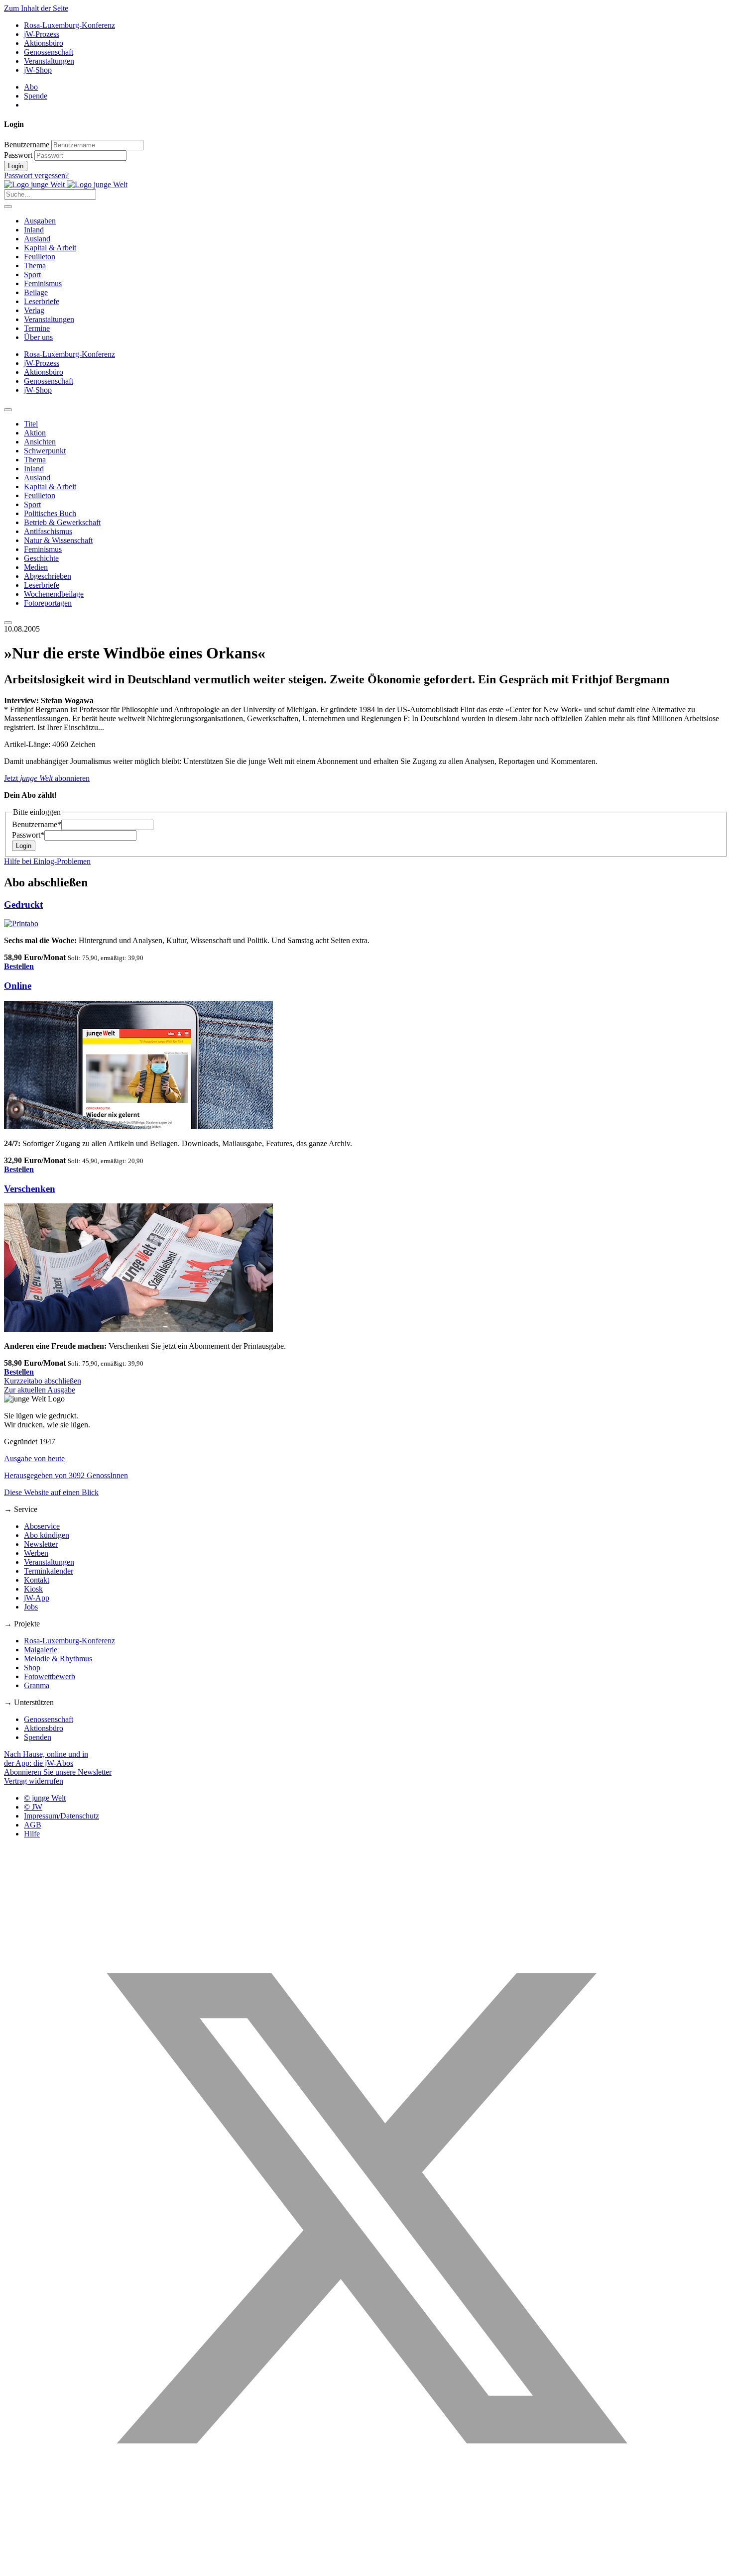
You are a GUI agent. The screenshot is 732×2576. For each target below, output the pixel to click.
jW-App (37, 1598)
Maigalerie (41, 1650)
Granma (37, 1685)
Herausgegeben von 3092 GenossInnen (66, 1475)
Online (18, 986)
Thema (35, 266)
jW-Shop (38, 70)
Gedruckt (23, 905)
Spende (36, 96)
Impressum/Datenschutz (61, 1816)
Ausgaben (40, 221)
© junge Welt (45, 1798)
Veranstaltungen (49, 61)
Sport (32, 274)
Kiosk (33, 1589)
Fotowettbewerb (50, 1676)
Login (16, 166)
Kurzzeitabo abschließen (43, 1381)
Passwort (18, 155)
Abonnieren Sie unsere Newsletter (58, 1772)
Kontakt (37, 1580)
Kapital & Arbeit (50, 248)
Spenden (38, 1737)
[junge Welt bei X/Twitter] (366, 2567)
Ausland (37, 239)
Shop (32, 1667)
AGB (33, 1825)
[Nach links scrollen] (8, 410)
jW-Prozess (42, 34)
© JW (33, 1807)
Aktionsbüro (44, 43)
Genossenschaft (49, 52)
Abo (31, 87)
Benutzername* (37, 824)
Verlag (34, 310)
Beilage (36, 292)
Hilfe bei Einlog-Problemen (47, 861)
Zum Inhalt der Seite (36, 8)
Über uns (38, 337)
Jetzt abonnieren (47, 778)
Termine (37, 328)
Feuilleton (40, 257)
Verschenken (30, 1189)
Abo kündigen (47, 1535)
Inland (34, 230)
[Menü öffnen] (8, 207)
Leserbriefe (42, 301)
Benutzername (27, 145)
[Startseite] (66, 184)
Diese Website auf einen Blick (51, 1492)
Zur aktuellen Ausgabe (40, 1390)
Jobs (31, 1607)
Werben (36, 1553)
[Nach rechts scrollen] (8, 623)
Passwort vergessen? (36, 175)
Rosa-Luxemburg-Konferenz (69, 25)
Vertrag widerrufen (34, 1781)
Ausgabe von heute (34, 1458)
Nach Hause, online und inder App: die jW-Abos (46, 1759)
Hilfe (32, 1834)
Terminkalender (49, 1571)
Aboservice (42, 1526)
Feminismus (43, 283)
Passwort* (28, 835)
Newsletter (41, 1544)
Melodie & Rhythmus (58, 1659)
